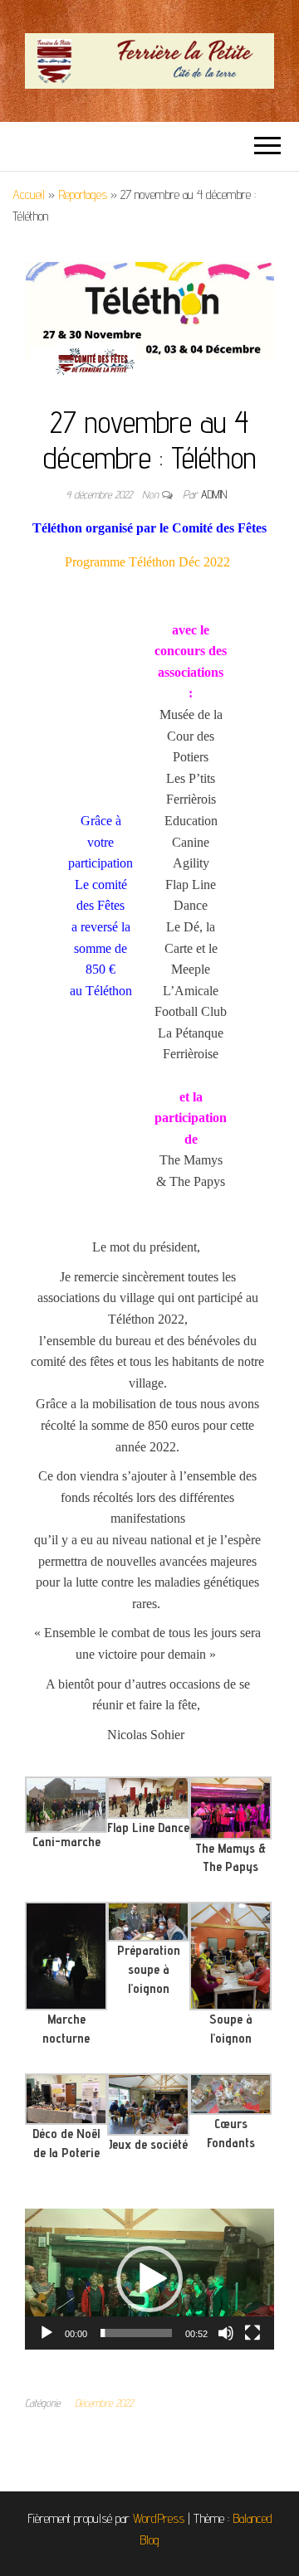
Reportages (83, 194)
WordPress (159, 2518)
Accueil (29, 194)
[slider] (136, 2333)
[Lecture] (47, 2333)
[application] (149, 2279)
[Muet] (226, 2333)
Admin (214, 494)
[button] (149, 2279)
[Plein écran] (252, 2333)
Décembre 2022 (104, 2403)
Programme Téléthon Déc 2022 (147, 562)
